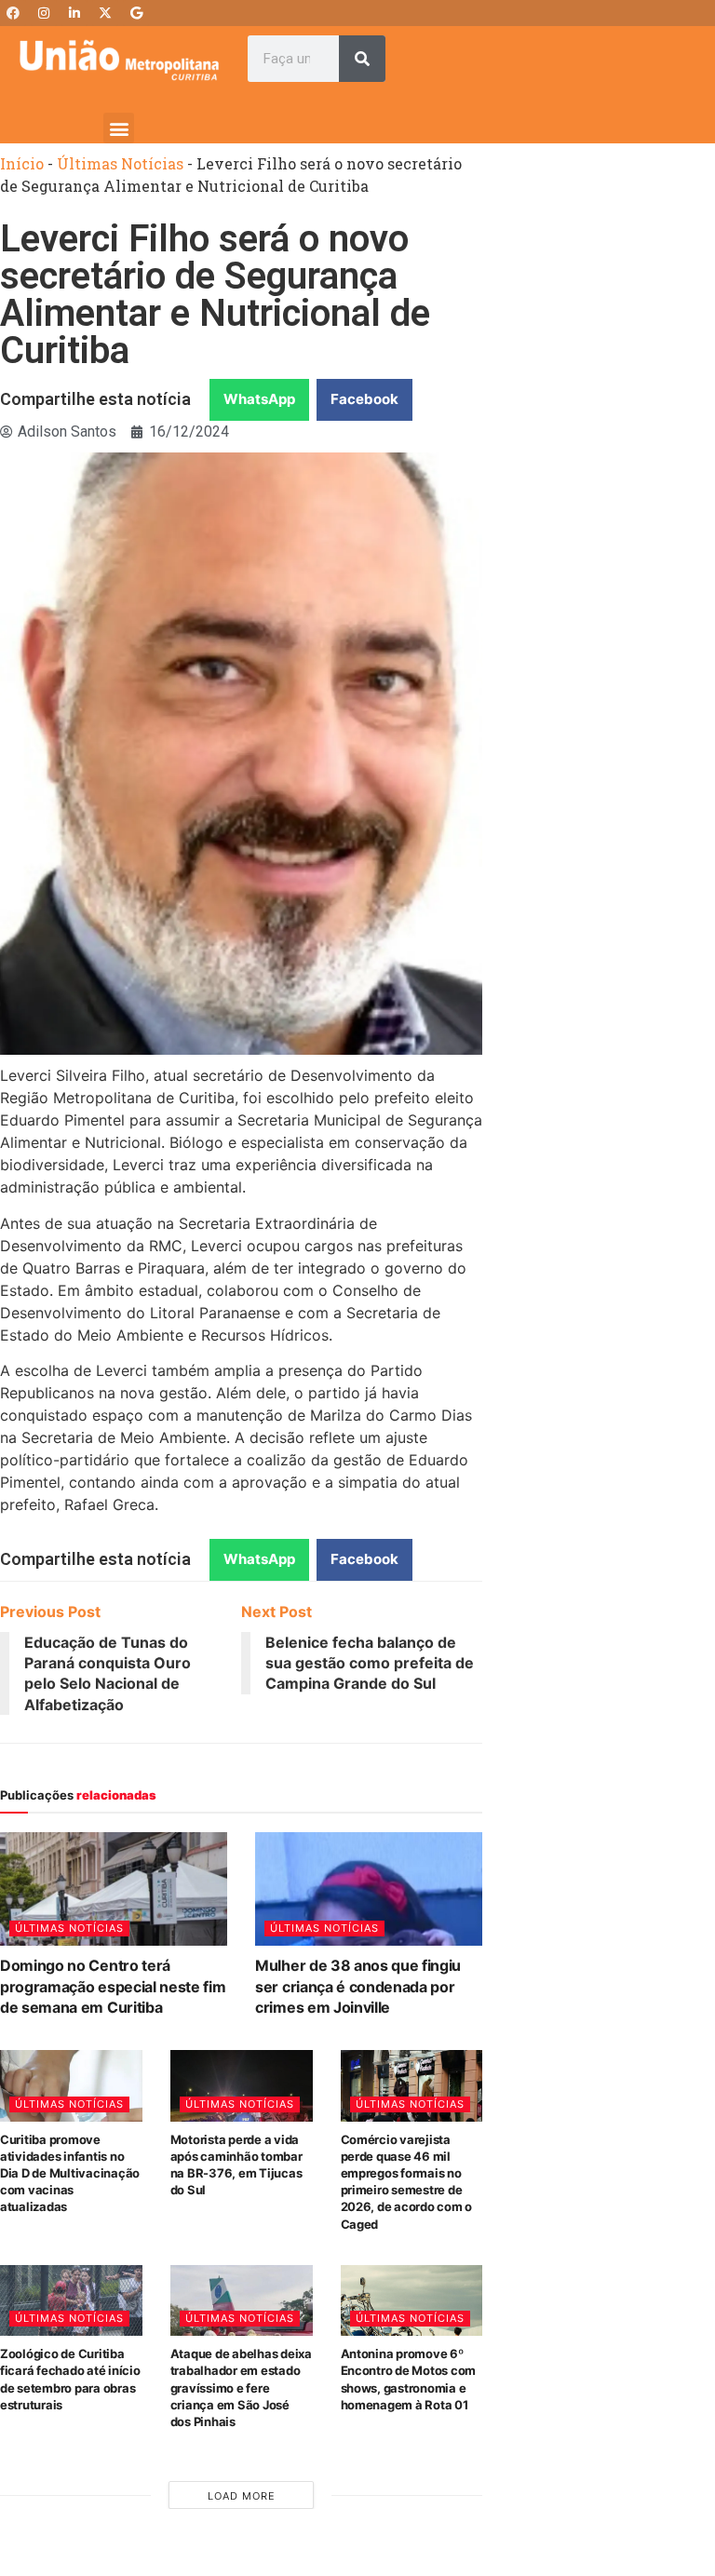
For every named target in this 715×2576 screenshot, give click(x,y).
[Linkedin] (74, 13)
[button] (119, 128)
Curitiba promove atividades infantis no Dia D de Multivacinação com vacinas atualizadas (70, 2173)
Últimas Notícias (120, 163)
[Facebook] (13, 13)
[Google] (136, 13)
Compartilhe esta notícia (95, 399)
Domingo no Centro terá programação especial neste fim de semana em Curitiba (113, 1986)
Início (22, 163)
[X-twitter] (105, 13)
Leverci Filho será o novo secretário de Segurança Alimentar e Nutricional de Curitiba (215, 295)
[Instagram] (44, 13)
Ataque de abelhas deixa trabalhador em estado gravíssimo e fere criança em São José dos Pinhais (241, 2387)
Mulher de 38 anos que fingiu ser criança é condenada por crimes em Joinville (358, 1986)
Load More (242, 2496)
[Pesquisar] (362, 59)
